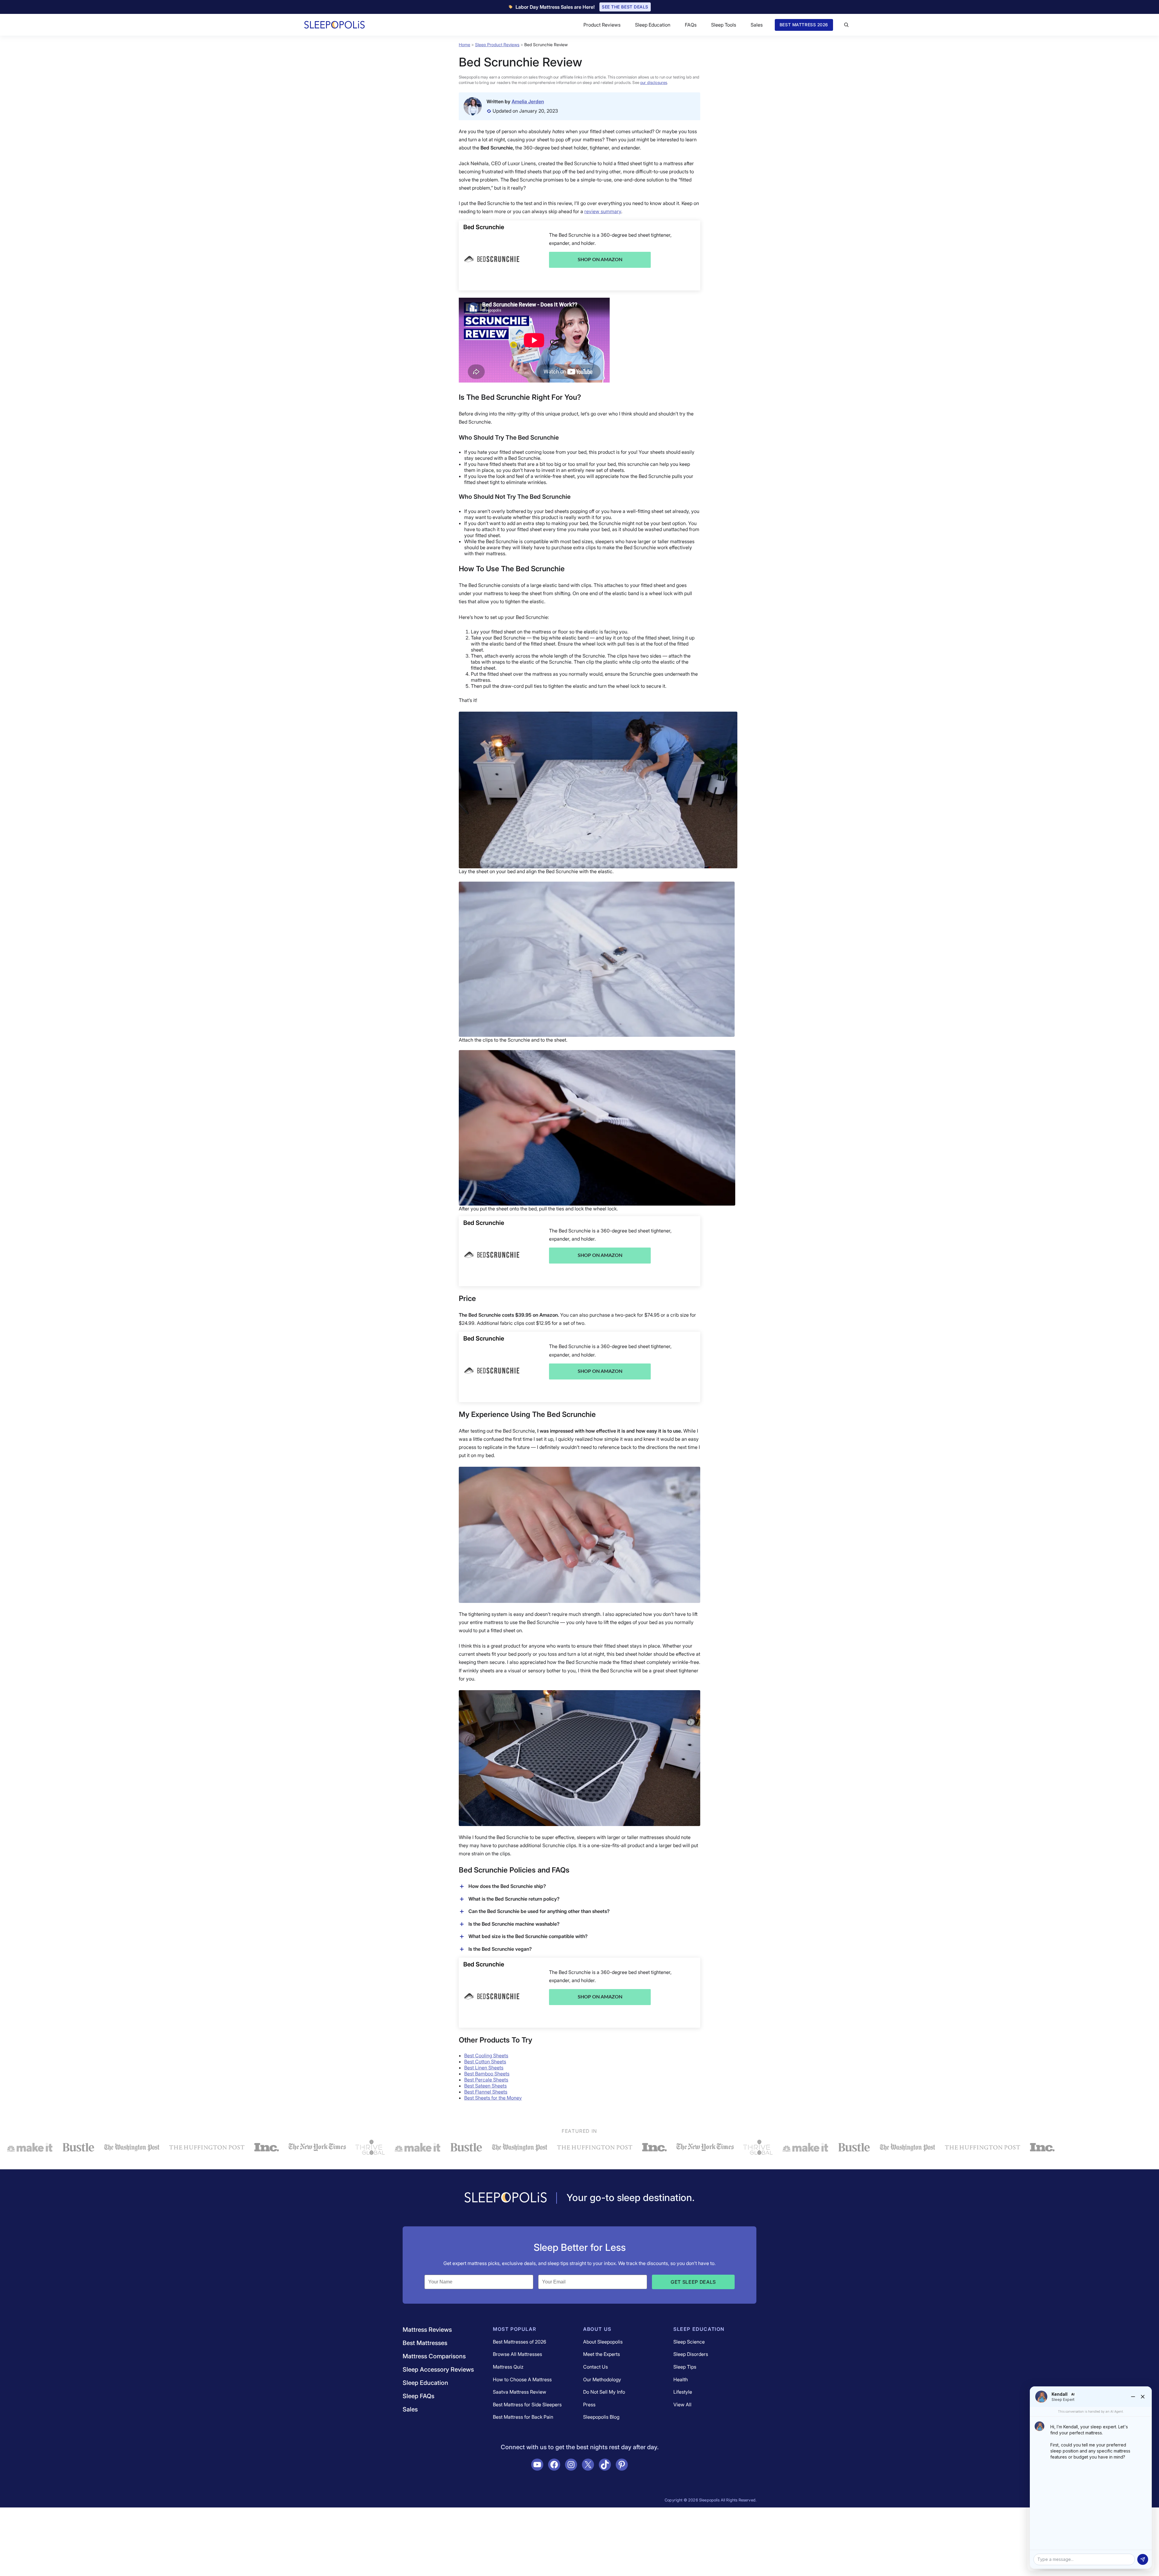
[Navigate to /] (506, 2198)
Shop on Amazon (600, 260)
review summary (603, 211)
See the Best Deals (625, 7)
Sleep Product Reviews (497, 45)
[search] (846, 25)
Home (465, 45)
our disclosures (654, 82)
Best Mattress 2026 (804, 25)
